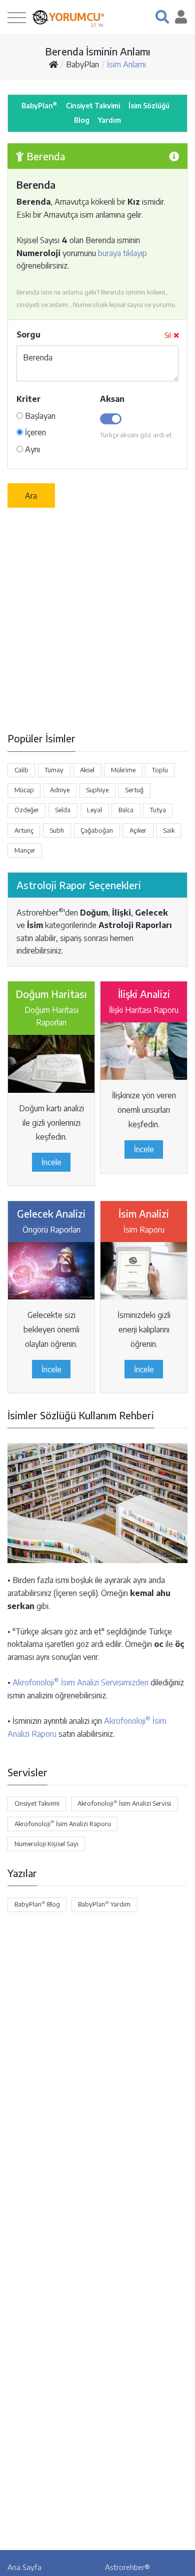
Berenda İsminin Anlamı (98, 51)
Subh (57, 830)
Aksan (112, 399)
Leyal (94, 810)
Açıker (138, 830)
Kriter (28, 399)
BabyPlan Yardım (104, 1904)
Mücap (24, 790)
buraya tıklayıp (122, 253)
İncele (51, 1162)
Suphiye (97, 790)
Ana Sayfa (24, 2567)
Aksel (87, 770)
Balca (126, 810)
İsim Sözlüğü (149, 106)
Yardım (109, 120)
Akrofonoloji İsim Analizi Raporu (63, 1823)
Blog (82, 120)
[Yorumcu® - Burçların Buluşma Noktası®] (40, 17)
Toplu (160, 770)
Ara (31, 496)
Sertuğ (134, 790)
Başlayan (39, 416)
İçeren (34, 432)
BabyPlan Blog (37, 1904)
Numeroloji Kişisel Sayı (46, 1844)
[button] (162, 17)
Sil (168, 335)
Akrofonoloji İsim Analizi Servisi (124, 1803)
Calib (21, 770)
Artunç (24, 830)
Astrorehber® (127, 2567)
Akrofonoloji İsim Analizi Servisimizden (80, 1682)
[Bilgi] (174, 156)
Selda (63, 810)
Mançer (25, 850)
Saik (169, 830)
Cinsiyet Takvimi (93, 106)
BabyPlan (82, 64)
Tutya (158, 810)
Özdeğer (27, 810)
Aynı (31, 449)
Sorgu (28, 334)
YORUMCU (77, 17)
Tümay (54, 770)
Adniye (60, 790)
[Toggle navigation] (17, 17)
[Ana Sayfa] (53, 64)
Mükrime (123, 770)
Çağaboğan (97, 830)
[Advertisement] (97, 620)
